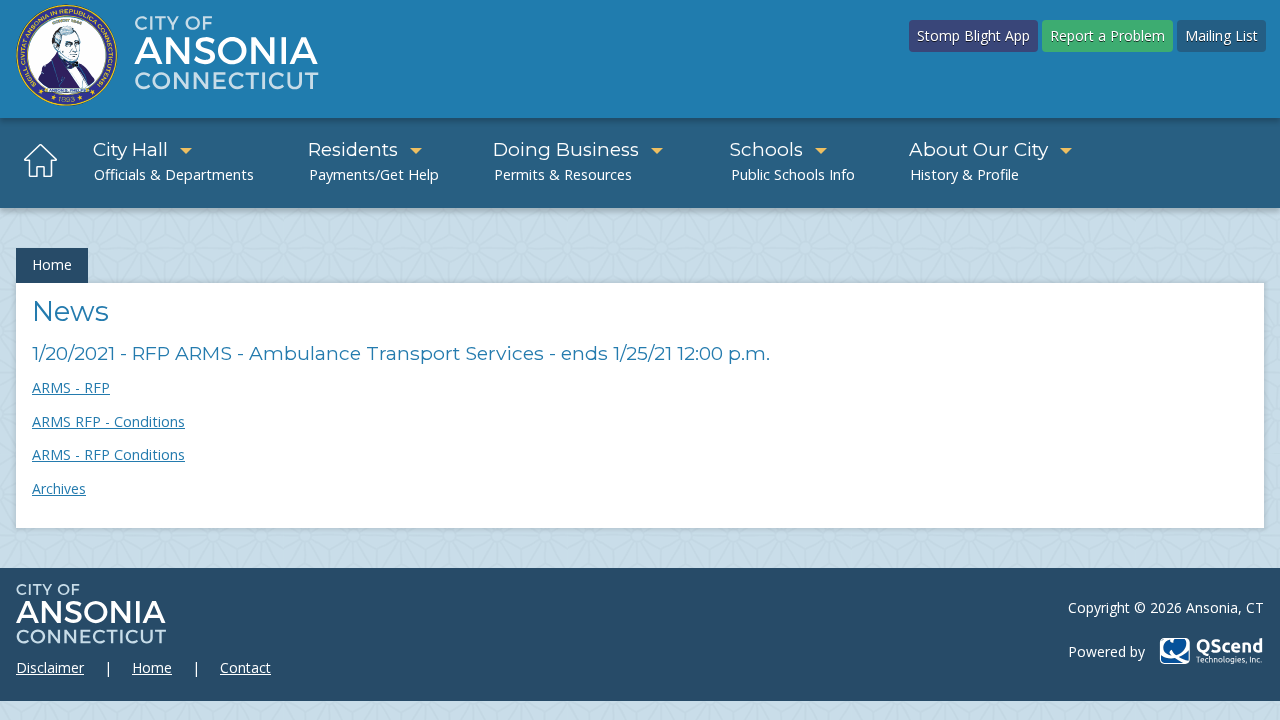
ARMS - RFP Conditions (108, 454)
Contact (245, 667)
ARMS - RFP (71, 387)
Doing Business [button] (566, 149)
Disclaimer (50, 667)
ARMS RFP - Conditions (108, 421)
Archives (59, 488)
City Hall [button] (130, 149)
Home (52, 264)
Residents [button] (353, 149)
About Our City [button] (978, 149)
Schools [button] (766, 149)
